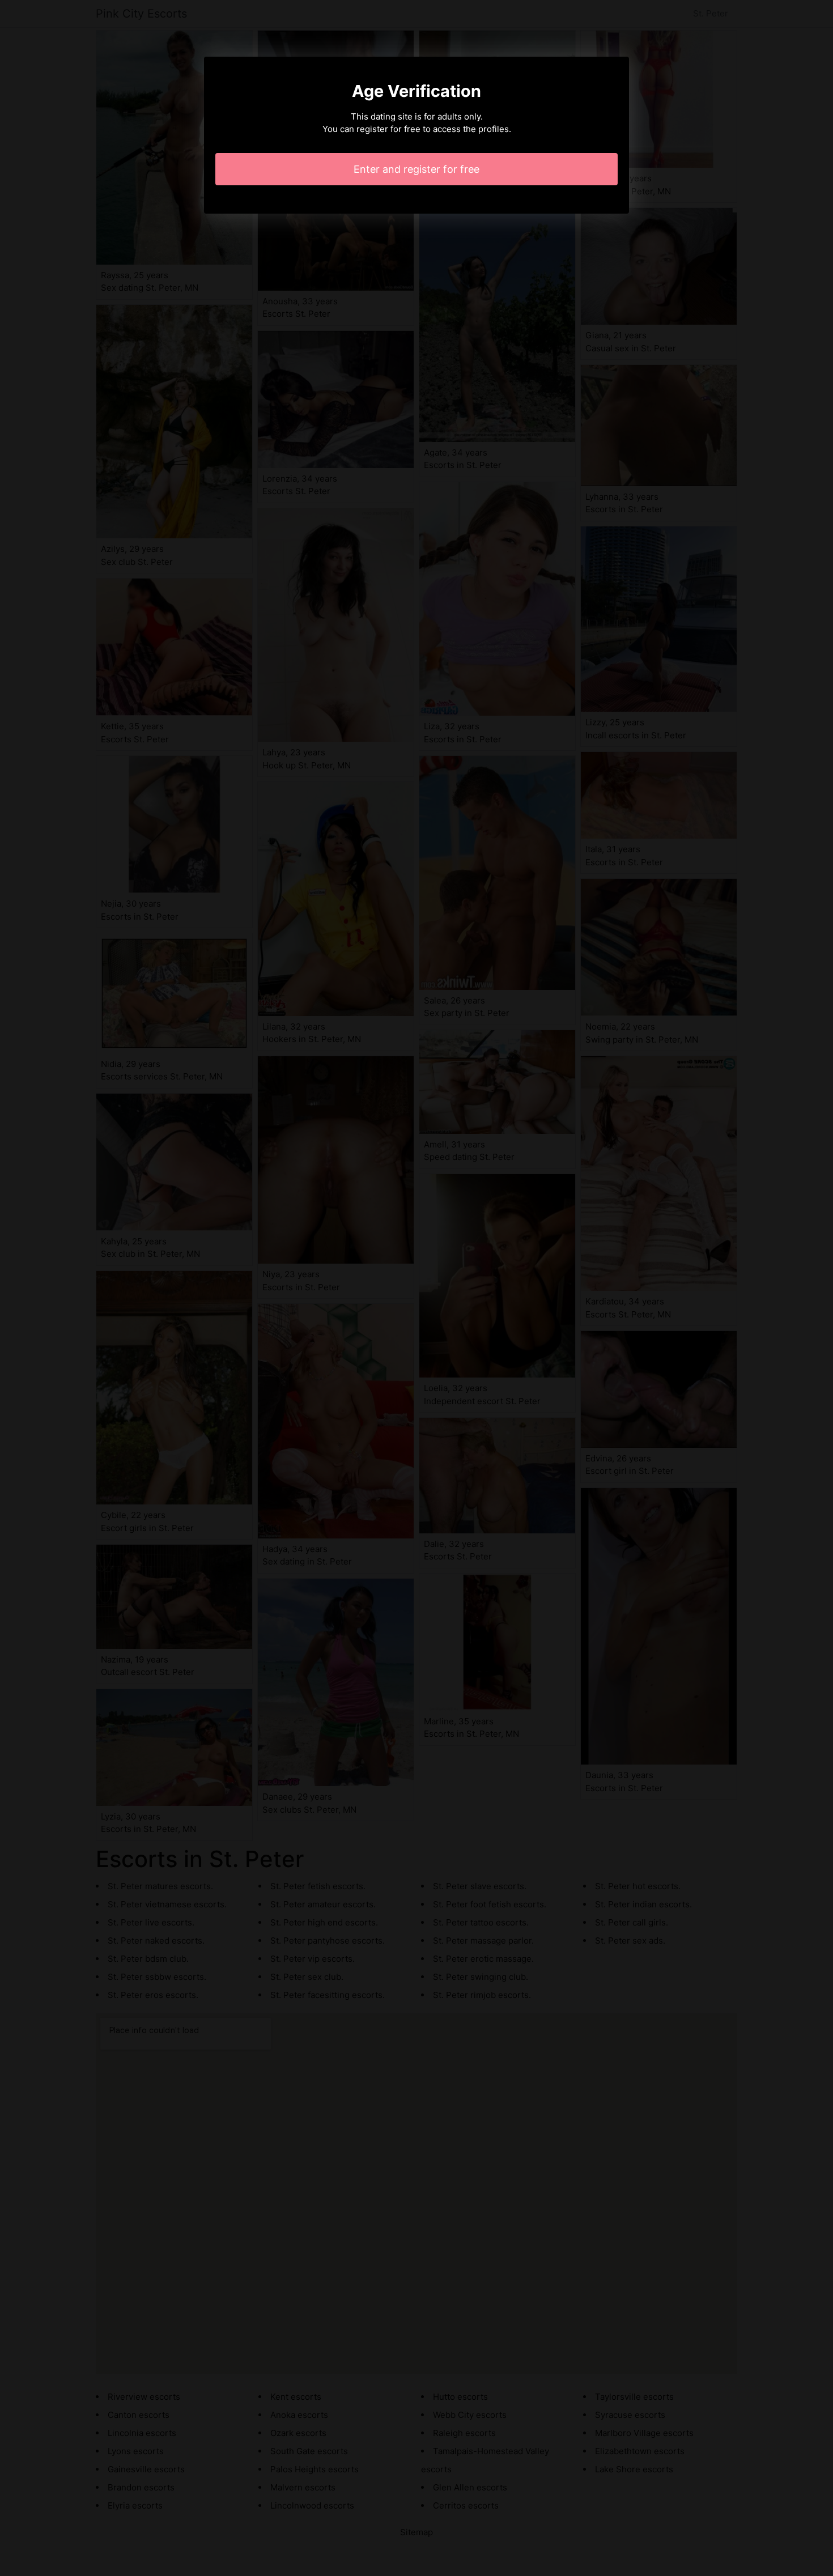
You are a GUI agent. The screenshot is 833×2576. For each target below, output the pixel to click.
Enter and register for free (416, 169)
